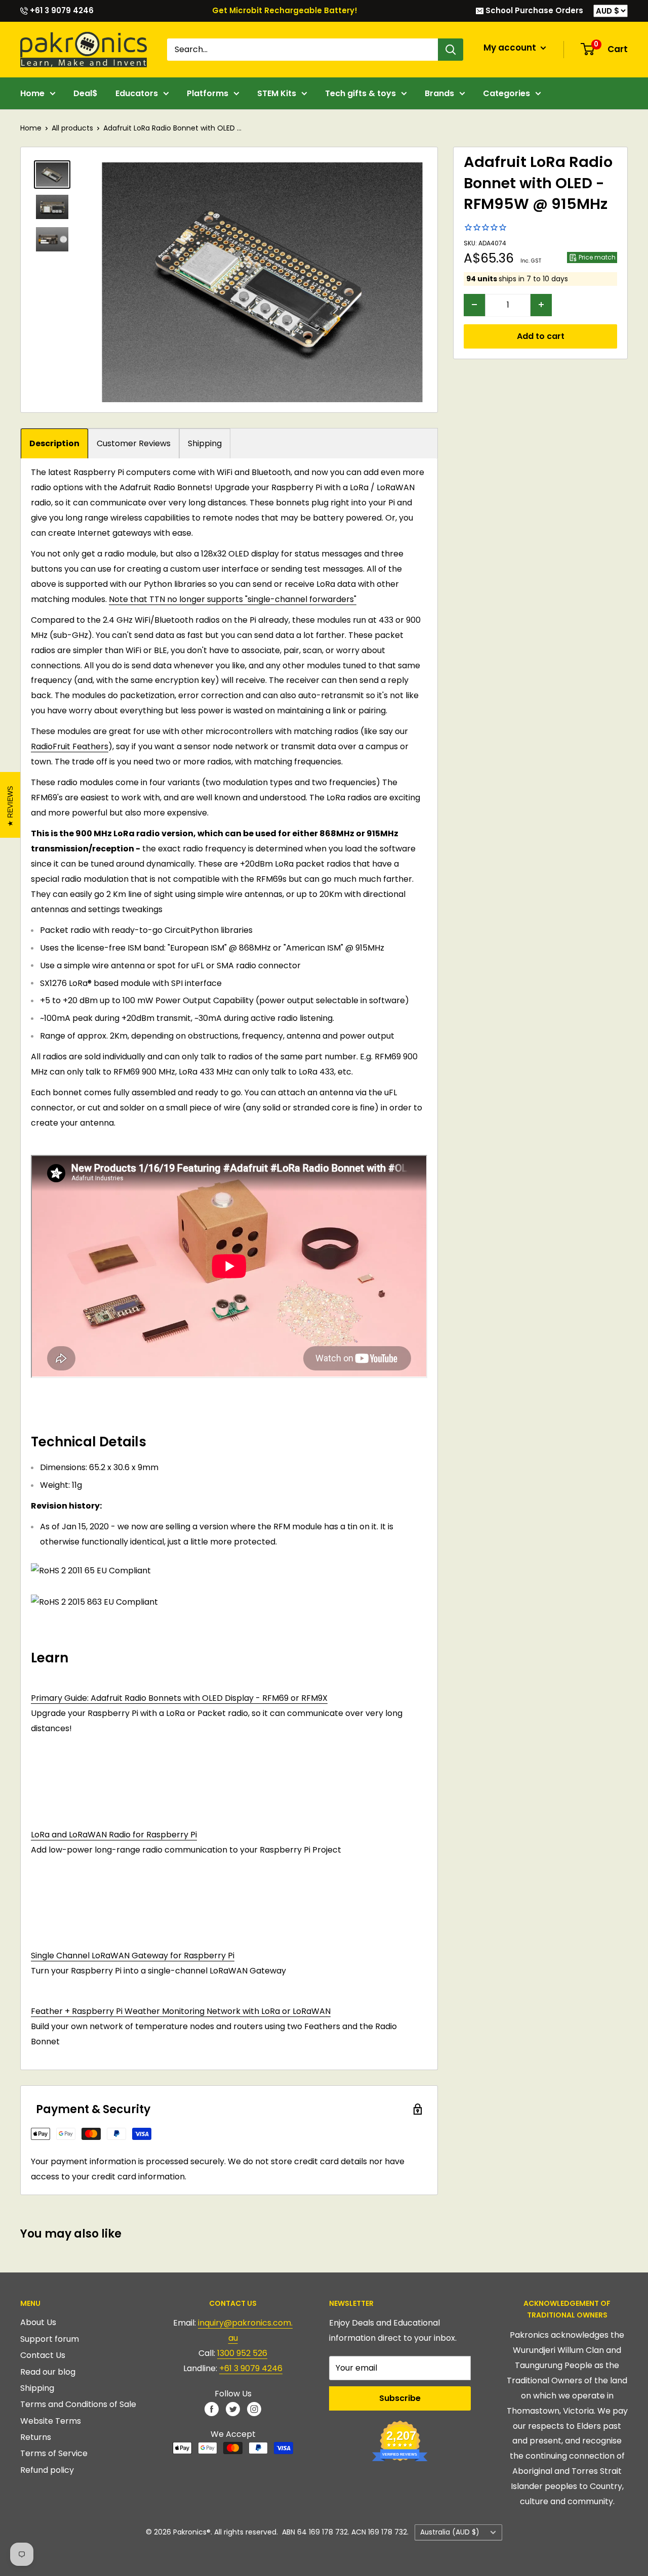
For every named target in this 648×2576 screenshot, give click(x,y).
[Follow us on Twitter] (233, 2409)
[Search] (451, 50)
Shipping (205, 443)
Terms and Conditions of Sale (78, 2404)
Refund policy (47, 2470)
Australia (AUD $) (450, 2532)
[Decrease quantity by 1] (474, 305)
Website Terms (51, 2421)
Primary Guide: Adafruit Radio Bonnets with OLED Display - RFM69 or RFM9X (179, 1698)
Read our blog (48, 2372)
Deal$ (86, 93)
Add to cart (541, 336)
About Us (38, 2322)
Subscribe (400, 2398)
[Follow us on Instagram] (254, 2409)
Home (32, 93)
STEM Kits (277, 93)
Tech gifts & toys (360, 93)
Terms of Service (54, 2453)
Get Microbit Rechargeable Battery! (285, 10)
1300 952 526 (242, 2353)
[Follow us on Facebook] (212, 2409)
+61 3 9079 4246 (61, 10)
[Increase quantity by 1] (541, 305)
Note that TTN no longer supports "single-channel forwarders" (233, 599)
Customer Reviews (134, 443)
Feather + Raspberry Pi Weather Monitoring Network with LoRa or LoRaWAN (181, 2011)
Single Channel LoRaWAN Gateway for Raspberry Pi (133, 1956)
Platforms (208, 93)
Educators (137, 93)
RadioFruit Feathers (70, 746)
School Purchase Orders (533, 10)
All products (72, 128)
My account (511, 48)
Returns (36, 2437)
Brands (439, 93)
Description (54, 443)
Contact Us (43, 2355)
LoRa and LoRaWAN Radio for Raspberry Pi (114, 1835)
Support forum (50, 2339)
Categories (507, 93)
